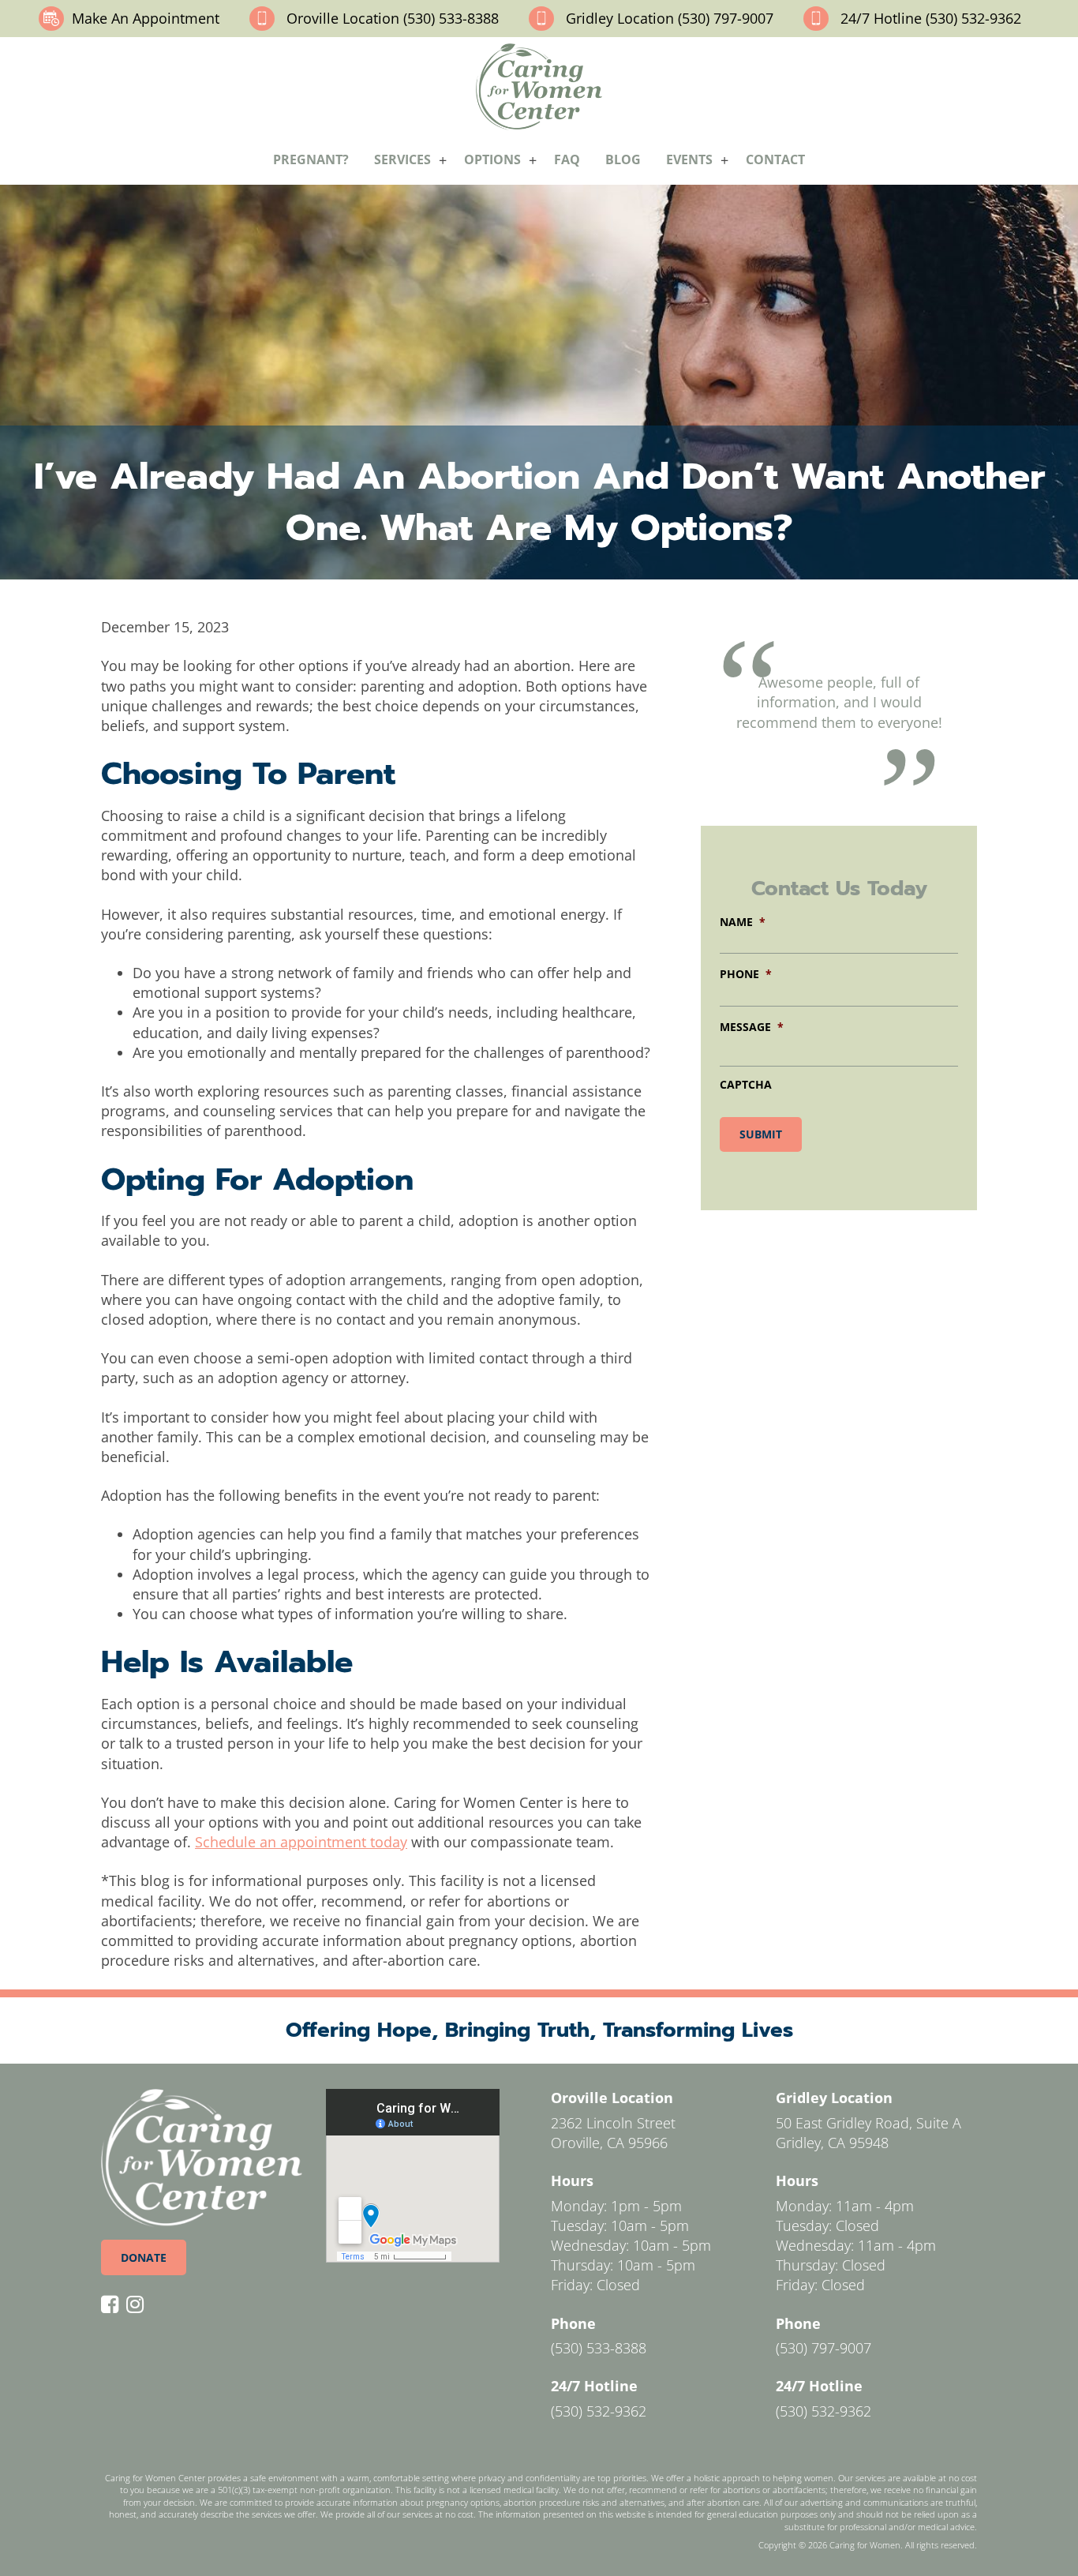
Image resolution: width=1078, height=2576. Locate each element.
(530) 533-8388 (599, 2348)
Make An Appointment (146, 18)
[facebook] (114, 2305)
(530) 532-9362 (599, 2411)
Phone (746, 974)
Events (689, 159)
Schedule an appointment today (301, 1842)
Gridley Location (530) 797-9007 (670, 18)
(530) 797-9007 (823, 2348)
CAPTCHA (746, 1084)
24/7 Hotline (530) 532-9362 (931, 18)
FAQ (567, 159)
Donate (144, 2257)
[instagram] (139, 2305)
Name (743, 922)
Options (492, 159)
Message (752, 1027)
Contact (775, 159)
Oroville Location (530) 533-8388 (393, 18)
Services (402, 159)
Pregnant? (311, 159)
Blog (623, 159)
